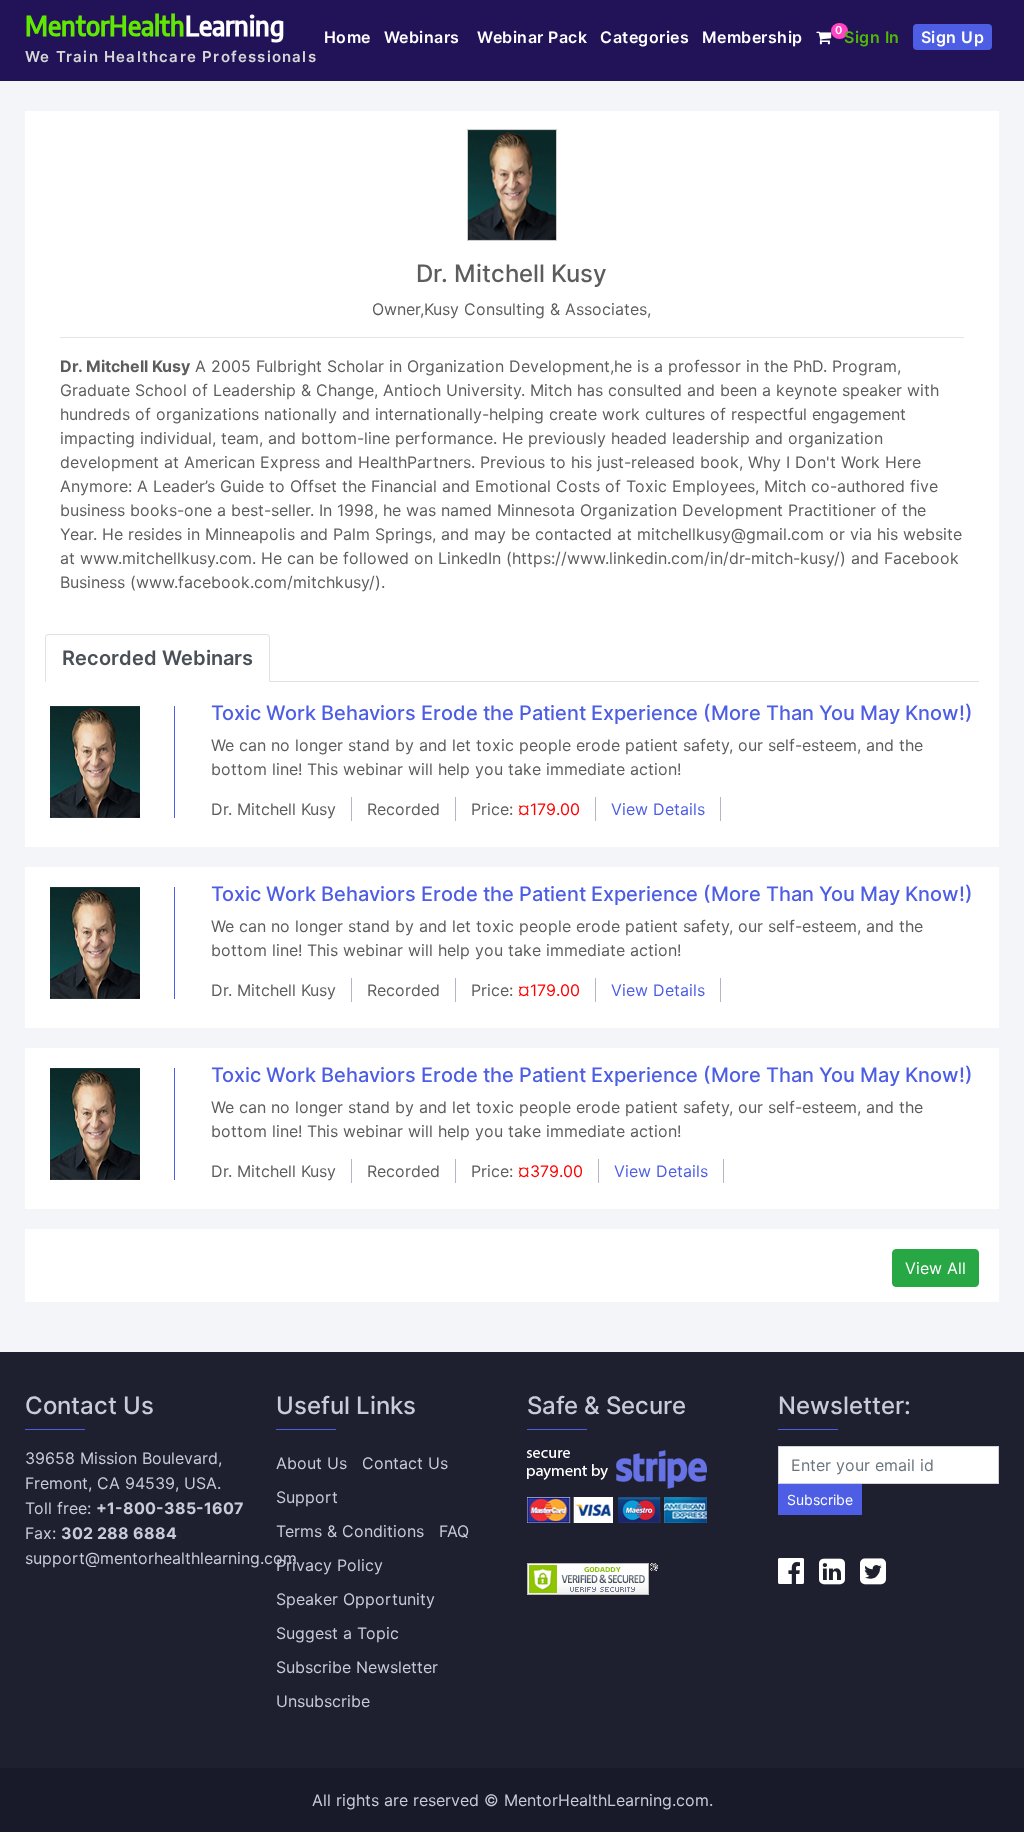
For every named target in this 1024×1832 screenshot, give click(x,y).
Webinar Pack (532, 37)
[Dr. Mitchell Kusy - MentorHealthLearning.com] (95, 760)
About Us (311, 1463)
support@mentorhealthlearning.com (161, 1558)
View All (935, 1268)
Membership (752, 37)
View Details (658, 809)
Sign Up (953, 37)
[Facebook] (791, 1571)
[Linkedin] (832, 1571)
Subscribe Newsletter (357, 1667)
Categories (644, 37)
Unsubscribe (323, 1701)
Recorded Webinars (157, 658)
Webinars (424, 37)
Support (307, 1497)
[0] (824, 37)
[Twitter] (873, 1571)
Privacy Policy (329, 1565)
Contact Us (405, 1463)
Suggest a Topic (337, 1633)
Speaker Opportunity (355, 1599)
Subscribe (820, 1499)
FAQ (454, 1531)
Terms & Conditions (350, 1531)
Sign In (872, 37)
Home (347, 37)
